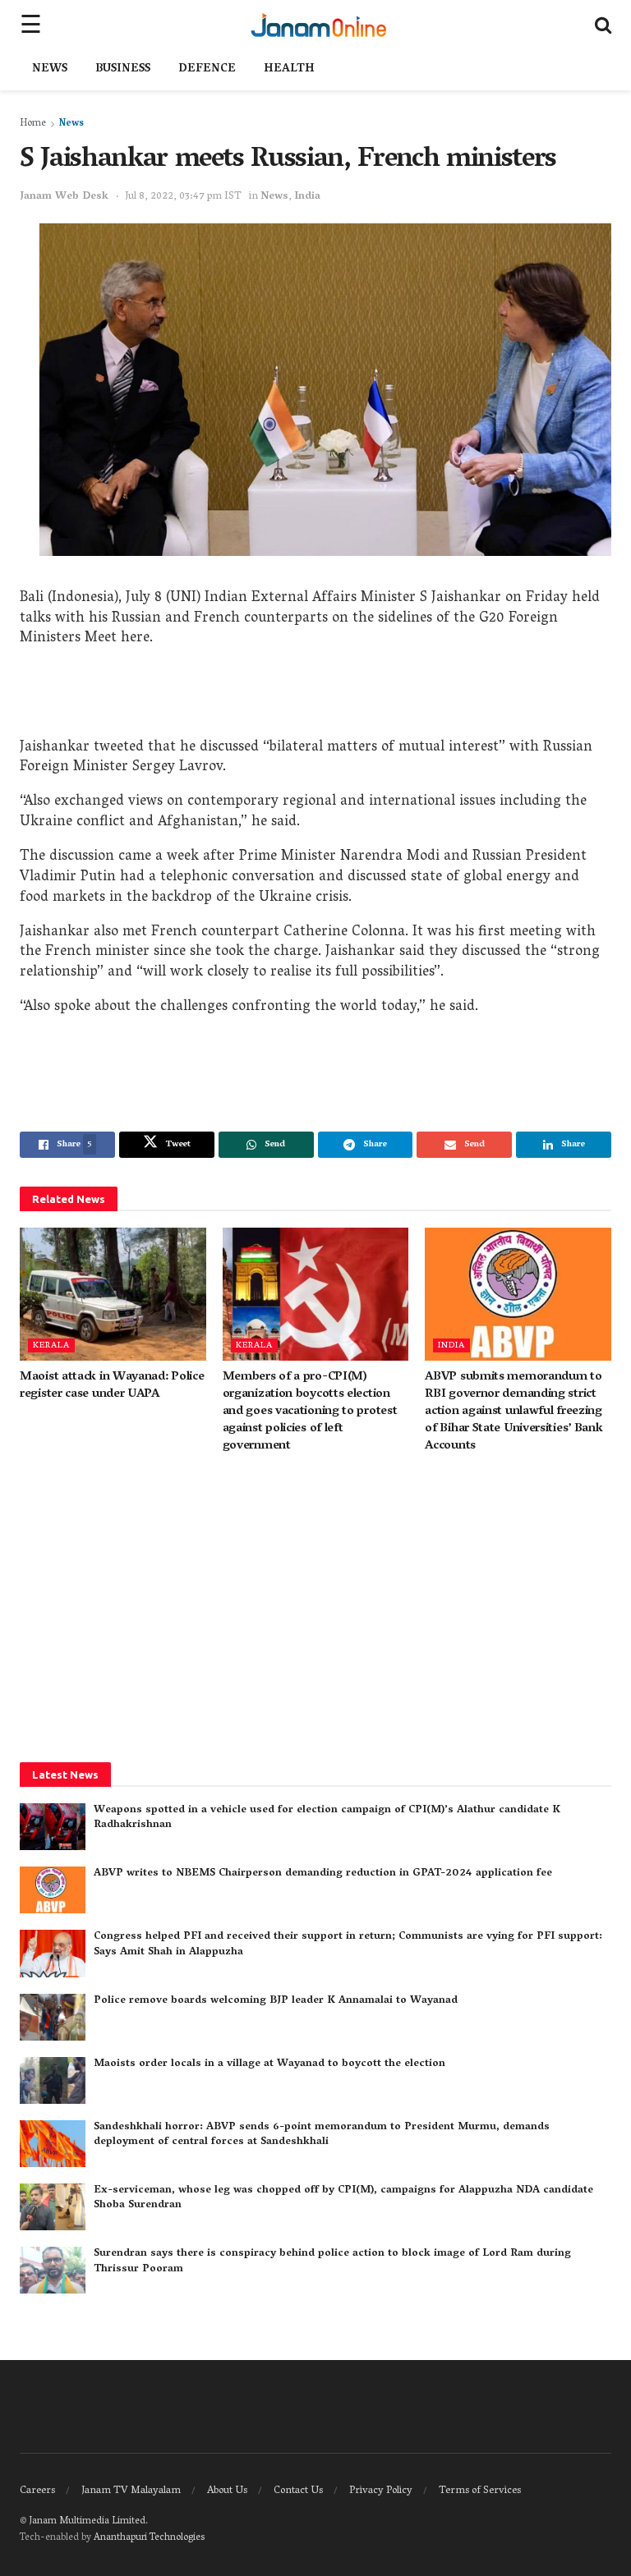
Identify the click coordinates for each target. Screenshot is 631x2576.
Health (289, 69)
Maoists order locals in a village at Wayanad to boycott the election (269, 2064)
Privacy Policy (381, 2491)
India (307, 197)
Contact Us (298, 2491)
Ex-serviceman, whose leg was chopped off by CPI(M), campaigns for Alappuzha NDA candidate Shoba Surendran (343, 2198)
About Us (227, 2491)
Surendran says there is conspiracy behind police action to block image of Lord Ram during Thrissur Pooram (332, 2261)
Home (33, 124)
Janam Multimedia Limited (87, 2521)
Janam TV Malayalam (131, 2491)
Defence (207, 69)
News (50, 69)
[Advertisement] (315, 697)
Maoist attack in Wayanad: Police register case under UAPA (112, 1386)
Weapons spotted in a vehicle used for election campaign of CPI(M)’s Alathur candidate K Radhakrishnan (327, 1818)
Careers (37, 2491)
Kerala (51, 1345)
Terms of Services (480, 2491)
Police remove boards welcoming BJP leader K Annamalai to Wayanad (276, 2001)
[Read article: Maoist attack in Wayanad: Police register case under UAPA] (113, 1294)
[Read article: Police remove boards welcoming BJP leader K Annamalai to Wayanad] (53, 2017)
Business (123, 69)
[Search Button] (603, 25)
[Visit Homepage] (318, 25)
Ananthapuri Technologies (149, 2538)
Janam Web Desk (64, 197)
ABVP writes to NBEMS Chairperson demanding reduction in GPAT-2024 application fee (323, 1873)
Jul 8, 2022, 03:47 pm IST (183, 197)
